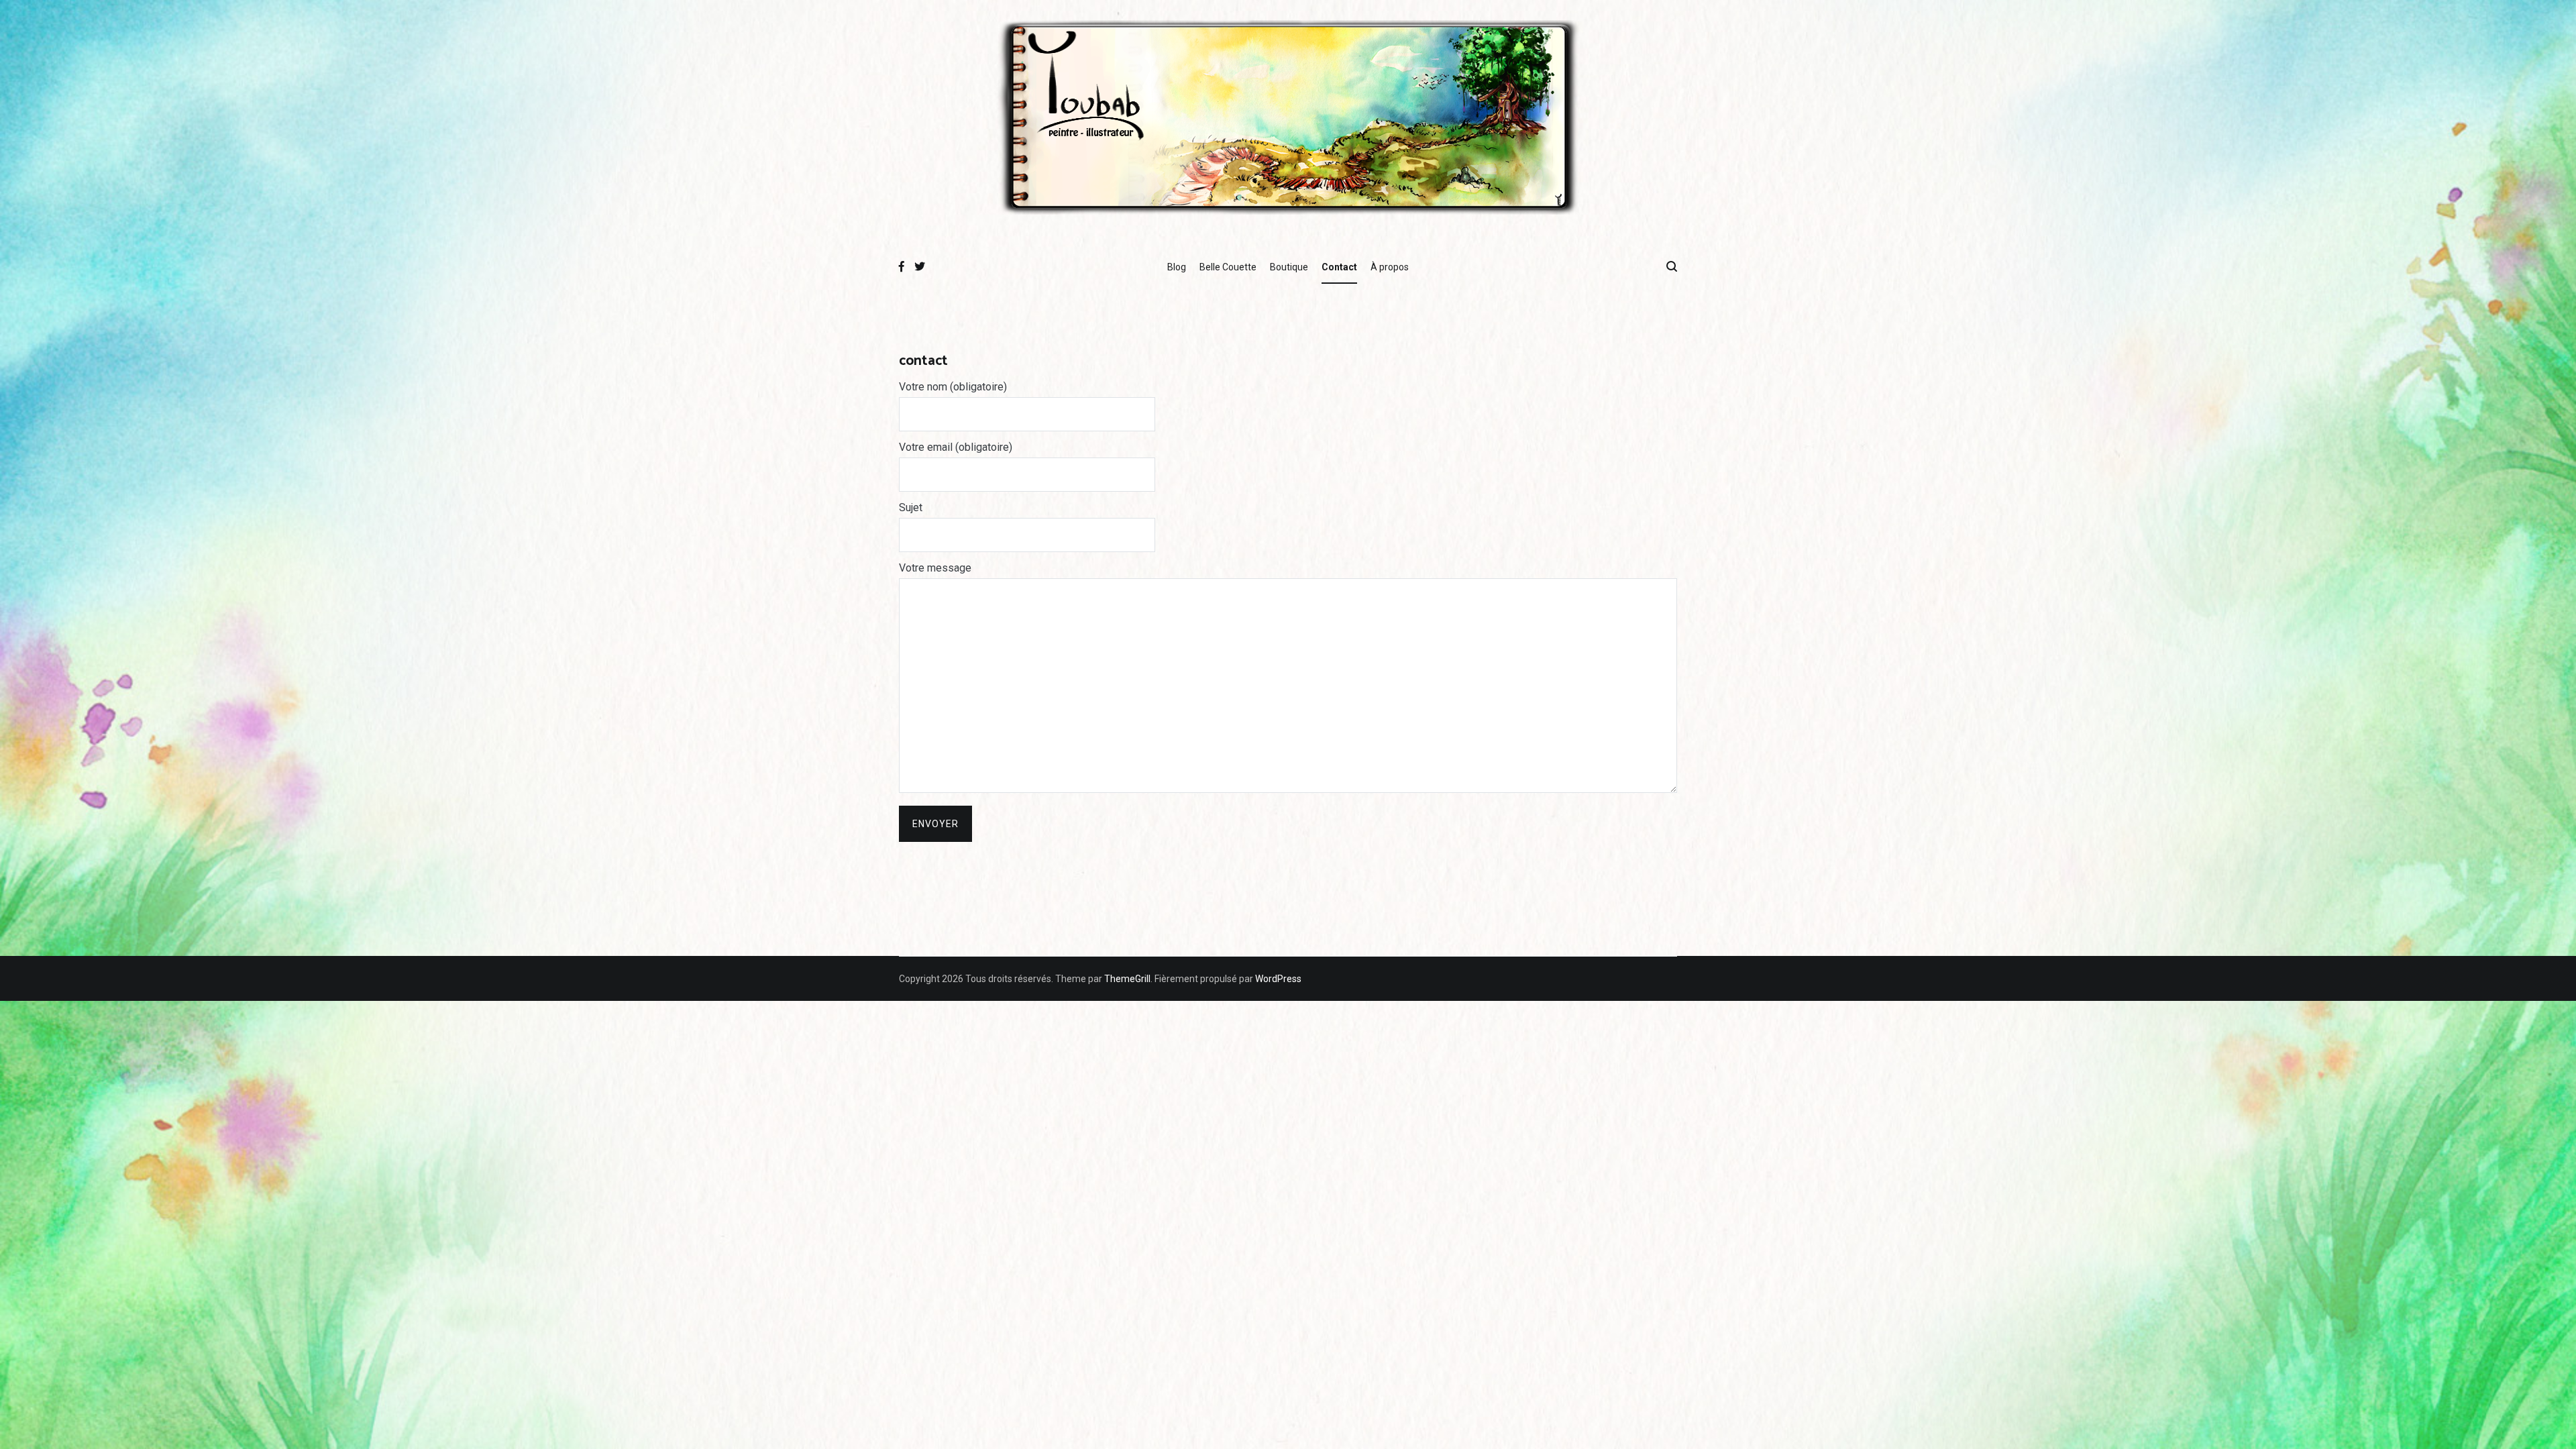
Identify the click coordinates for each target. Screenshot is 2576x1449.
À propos (1390, 267)
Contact (1339, 267)
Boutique (1289, 267)
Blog (1177, 267)
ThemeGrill (1127, 979)
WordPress (1278, 979)
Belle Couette (1228, 267)
